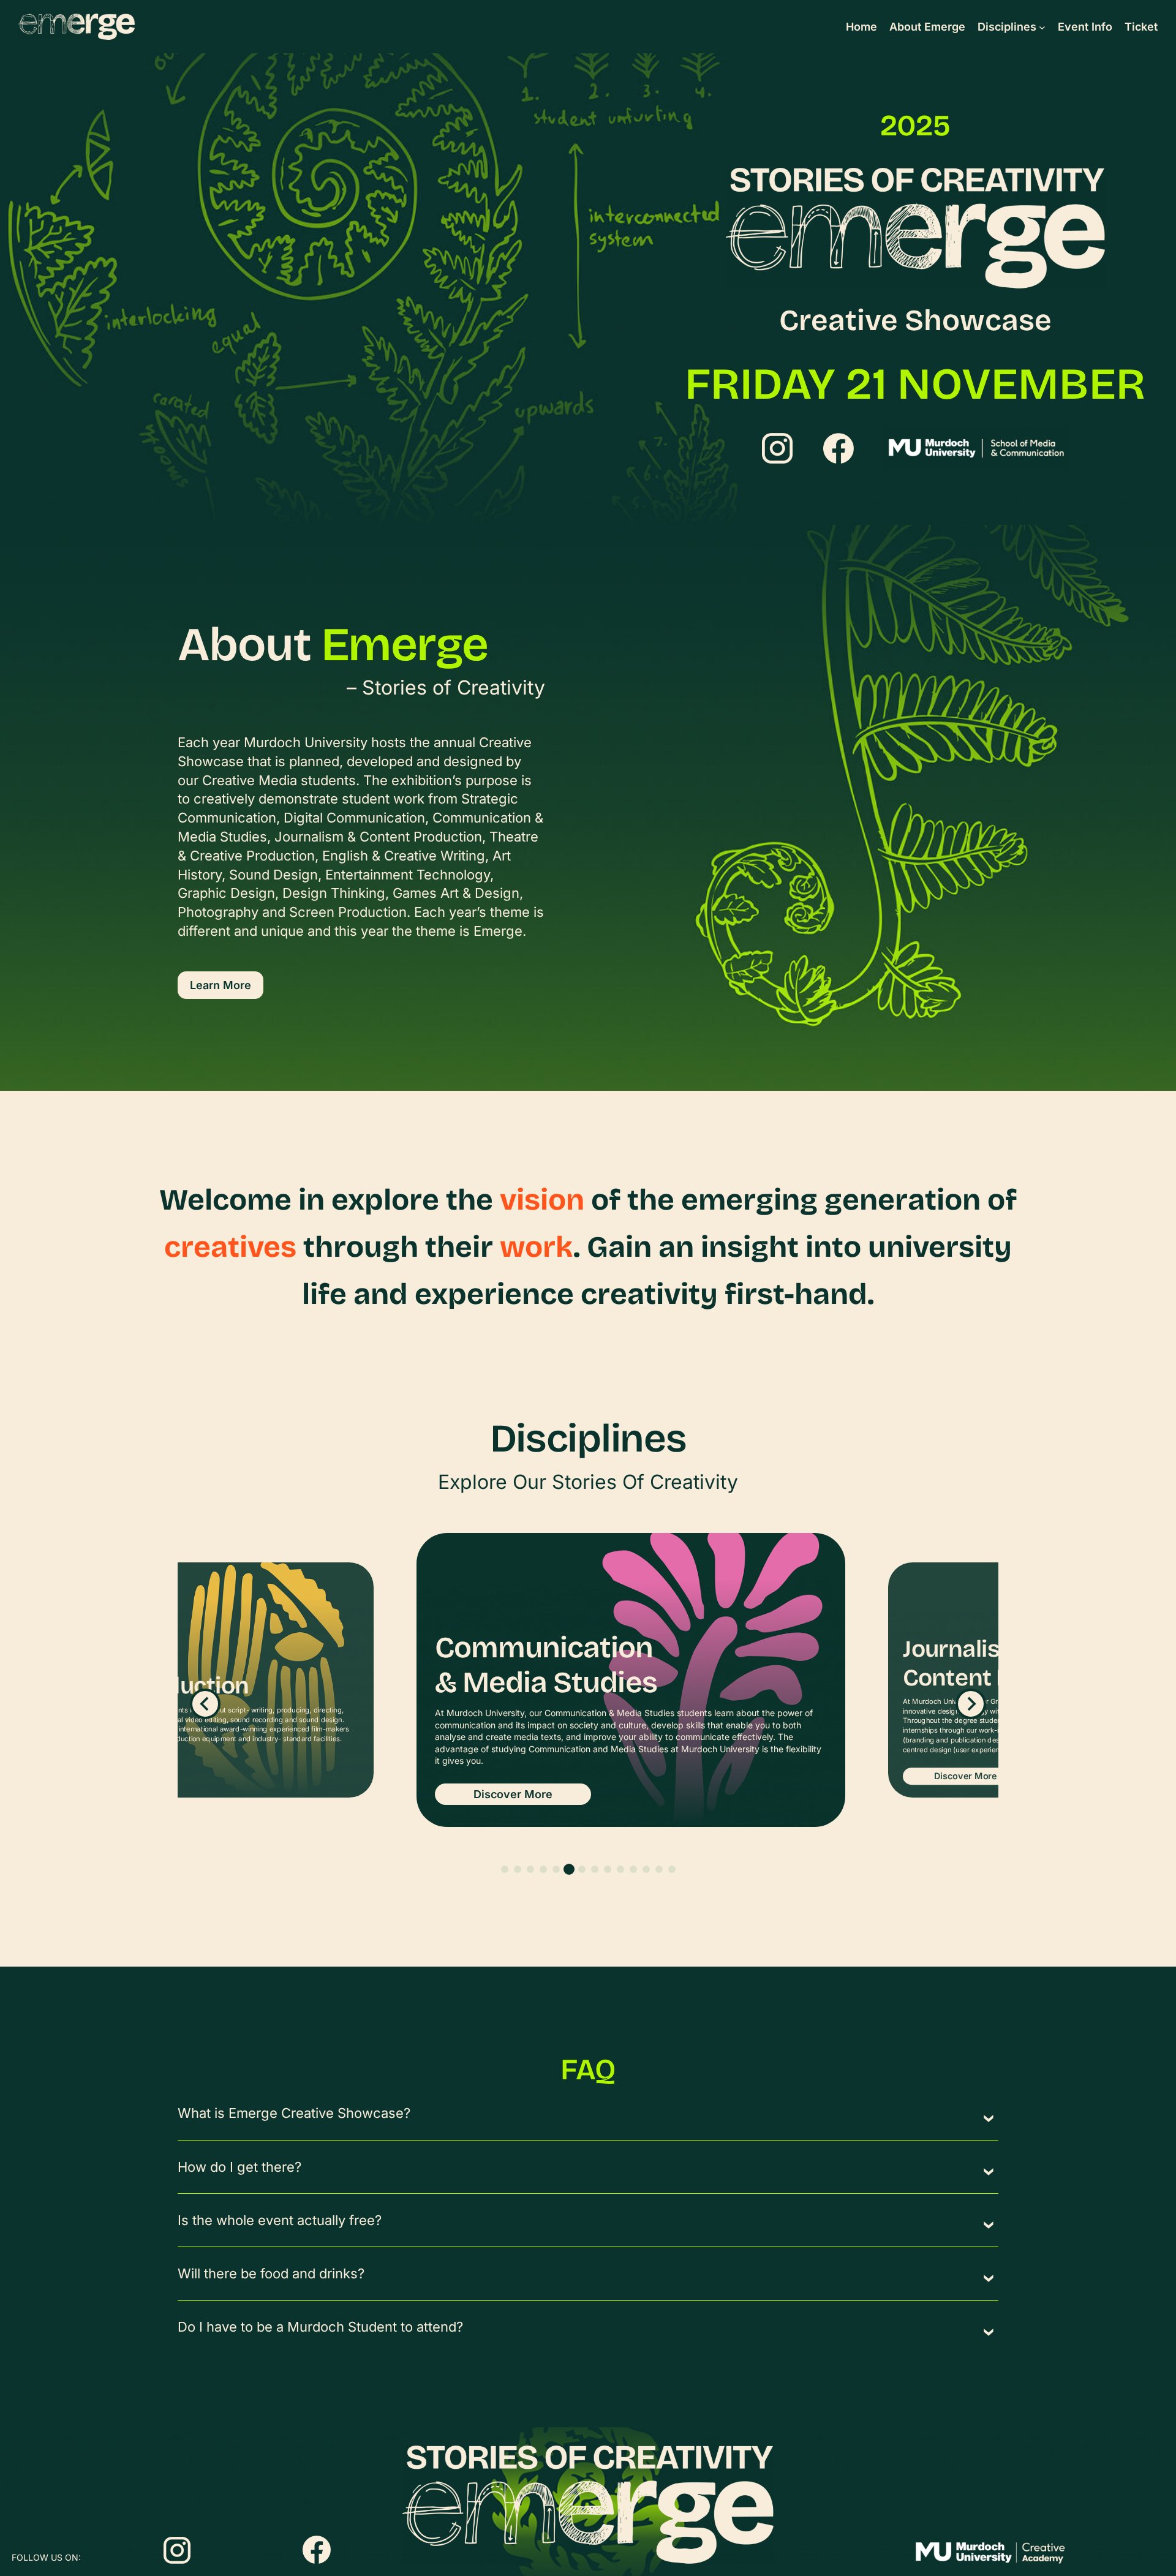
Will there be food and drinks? (271, 2273)
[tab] (505, 1869)
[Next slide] (971, 1704)
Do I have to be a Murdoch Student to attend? (320, 2327)
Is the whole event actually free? (280, 2220)
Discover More (513, 1800)
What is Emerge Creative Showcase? (294, 2113)
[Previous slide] (205, 1704)
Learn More (221, 985)
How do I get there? (239, 2167)
